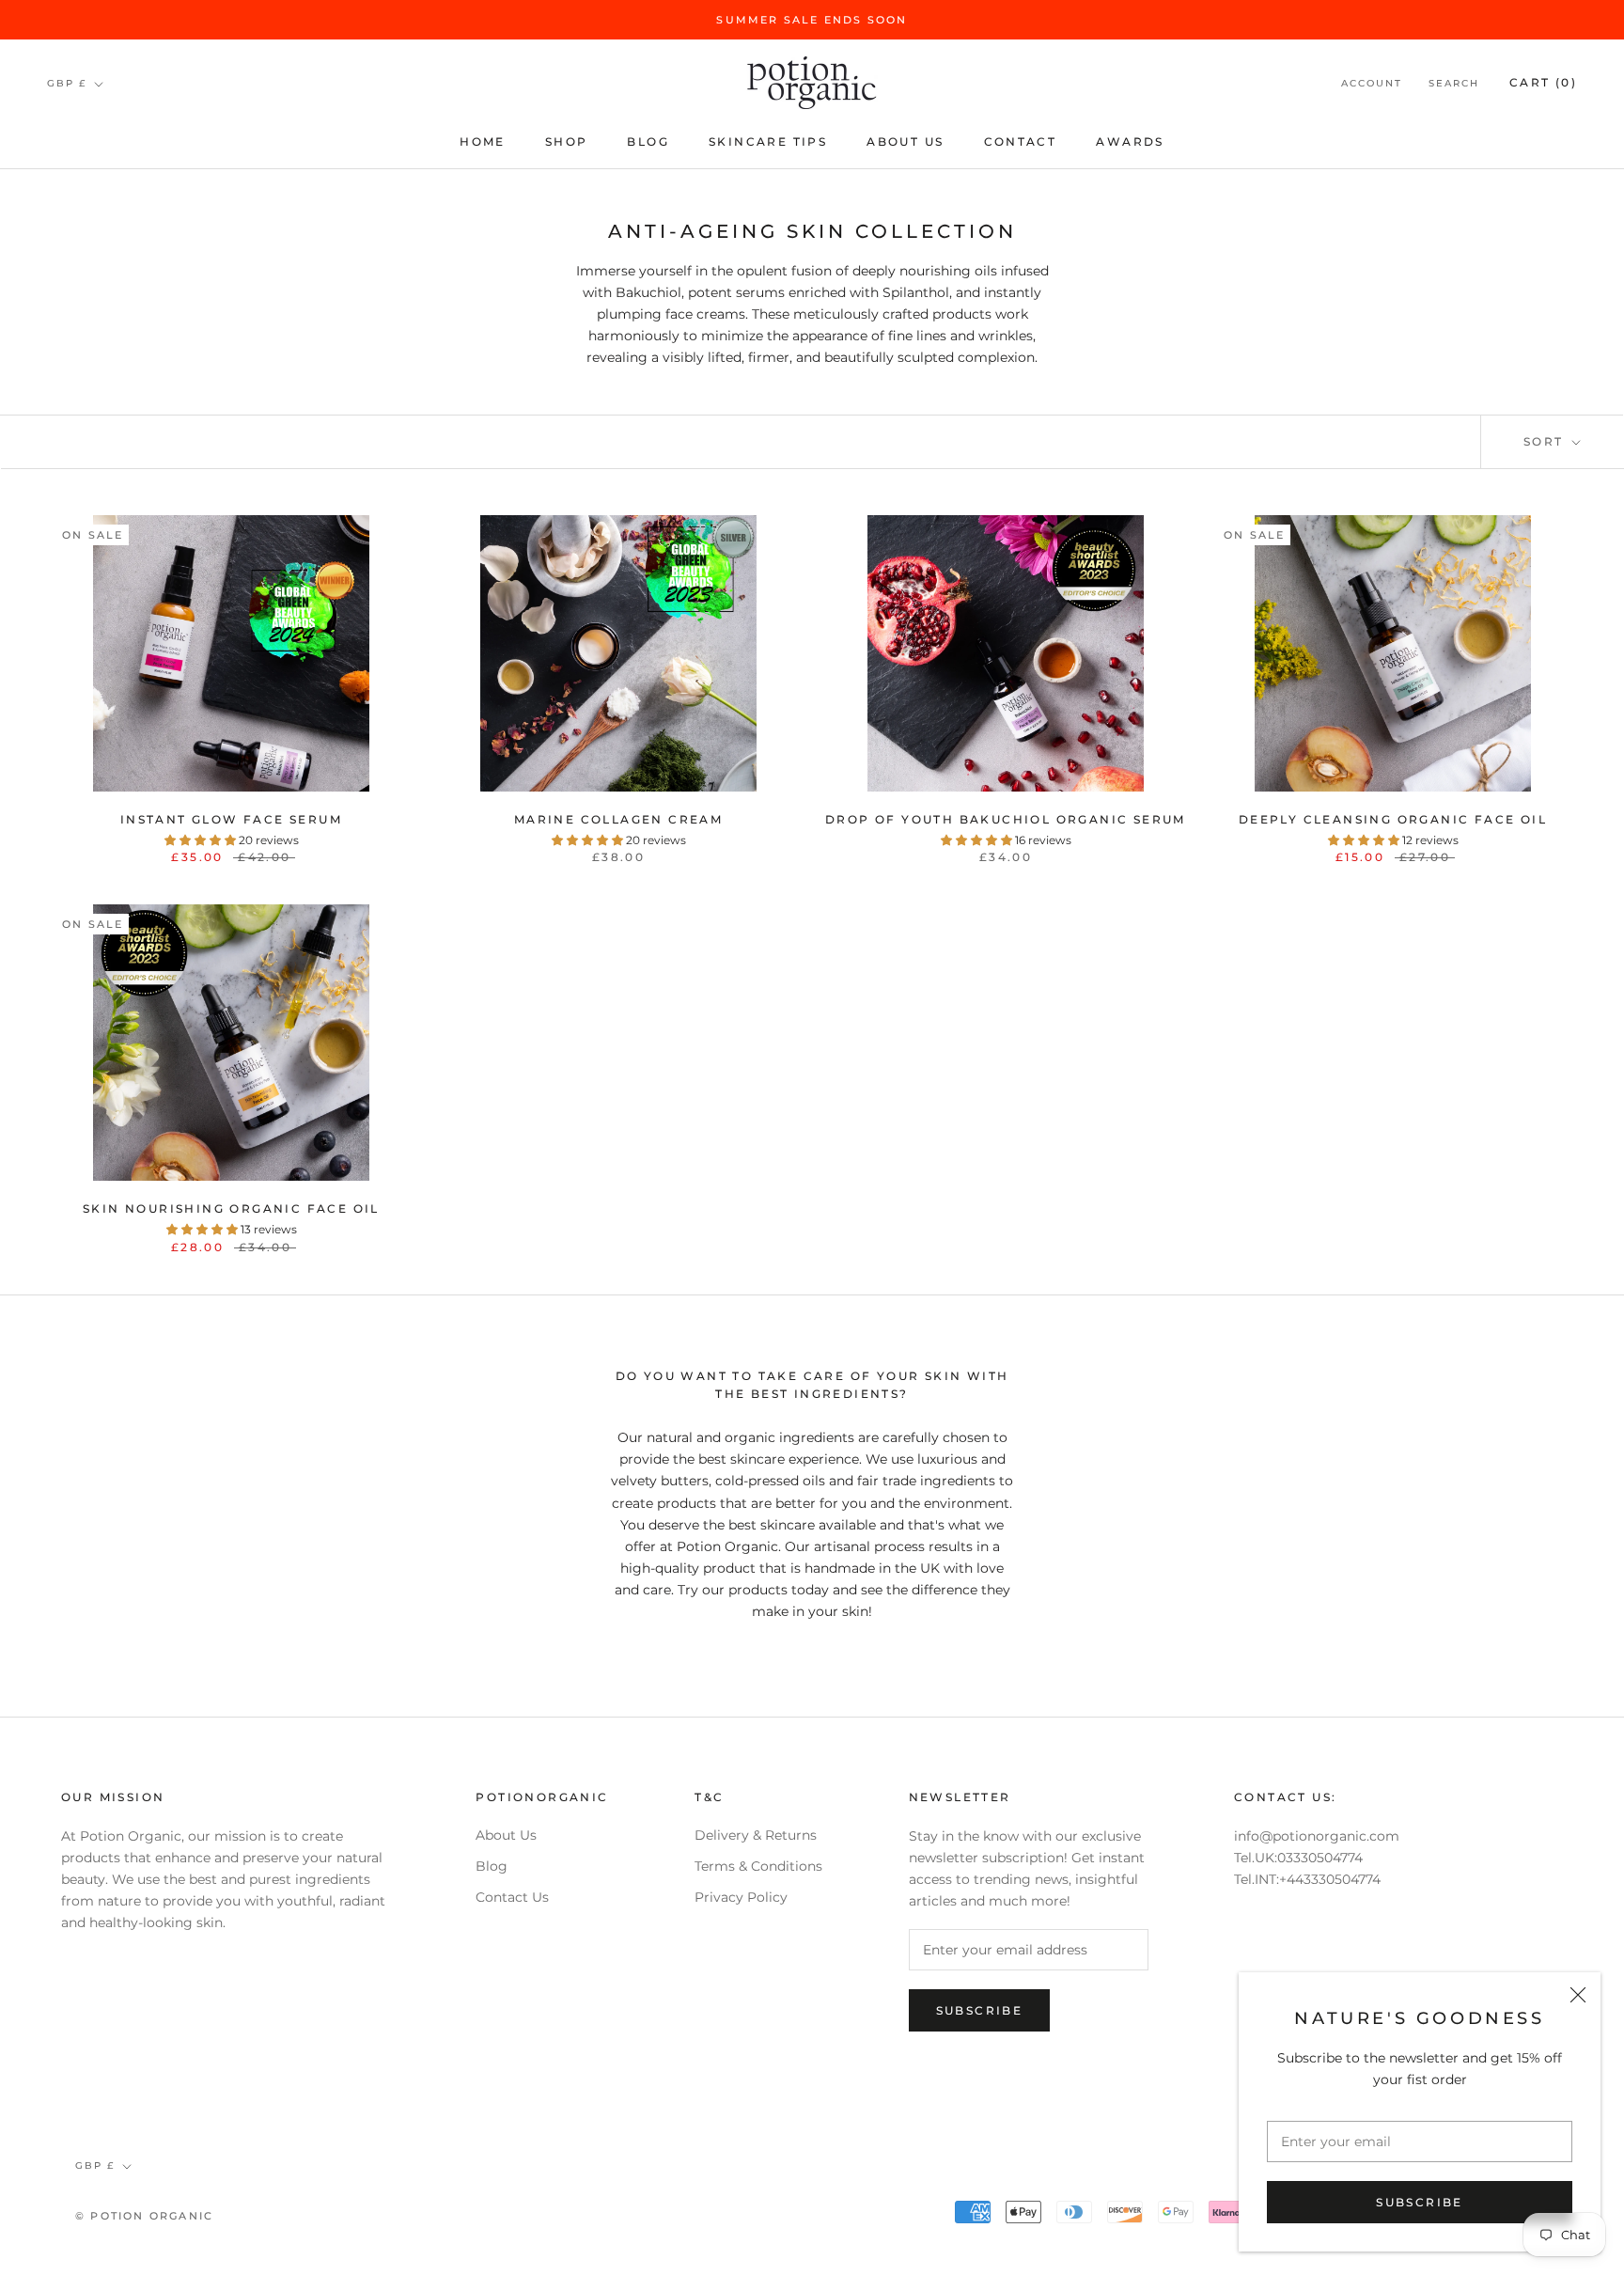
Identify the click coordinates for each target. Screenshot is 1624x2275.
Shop (567, 141)
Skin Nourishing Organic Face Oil (231, 1208)
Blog (648, 141)
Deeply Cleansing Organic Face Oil (1393, 819)
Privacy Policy (741, 1897)
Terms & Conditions (758, 1866)
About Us (905, 141)
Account (1372, 84)
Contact (1021, 141)
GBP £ (67, 83)
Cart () (1543, 83)
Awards (1130, 141)
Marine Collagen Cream (618, 819)
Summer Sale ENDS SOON (812, 20)
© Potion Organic (144, 2216)
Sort (1546, 441)
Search (1454, 84)
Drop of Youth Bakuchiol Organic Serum (1006, 819)
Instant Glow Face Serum (231, 819)
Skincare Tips (768, 141)
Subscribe (1420, 2202)
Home (483, 141)
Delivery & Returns (756, 1835)
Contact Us (512, 1897)
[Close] (1578, 1995)
